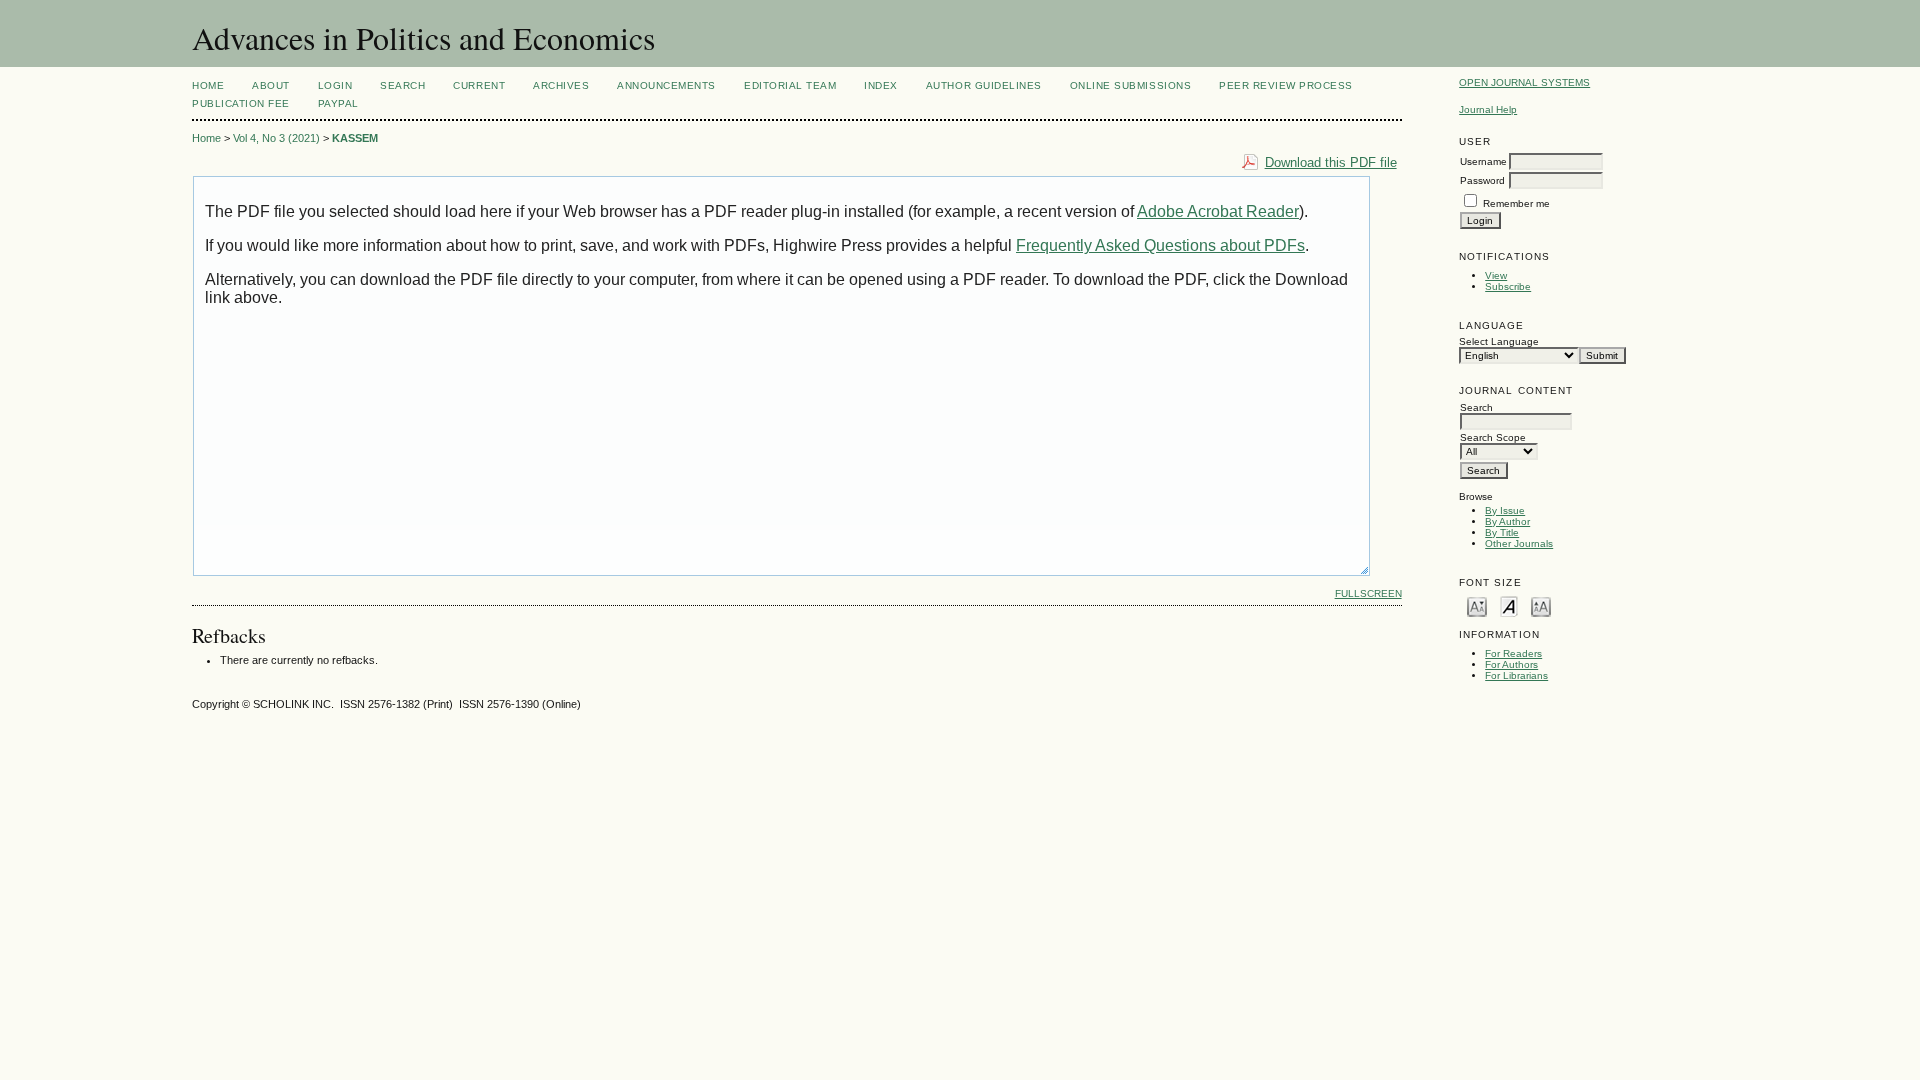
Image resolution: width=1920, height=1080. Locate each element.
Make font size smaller (1477, 605)
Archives (561, 85)
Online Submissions (1130, 85)
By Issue (1505, 510)
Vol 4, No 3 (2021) (276, 138)
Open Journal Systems (1524, 82)
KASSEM (355, 138)
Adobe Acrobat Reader (1218, 211)
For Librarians (1516, 675)
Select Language (1499, 341)
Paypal (338, 103)
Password (1482, 180)
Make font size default (1509, 605)
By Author (1507, 521)
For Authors (1511, 664)
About (271, 85)
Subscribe (1508, 286)
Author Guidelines (984, 85)
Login (335, 85)
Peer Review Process (1286, 85)
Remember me (1516, 203)
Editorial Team (790, 85)
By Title (1502, 532)
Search (402, 85)
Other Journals (1519, 543)
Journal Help (1488, 109)
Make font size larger (1541, 605)
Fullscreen (1368, 593)
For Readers (1513, 653)
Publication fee (241, 103)
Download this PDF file (1331, 162)
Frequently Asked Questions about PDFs (1160, 245)
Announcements (666, 85)
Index (881, 85)
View (1496, 275)
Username (1483, 161)
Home (208, 85)
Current (479, 85)
